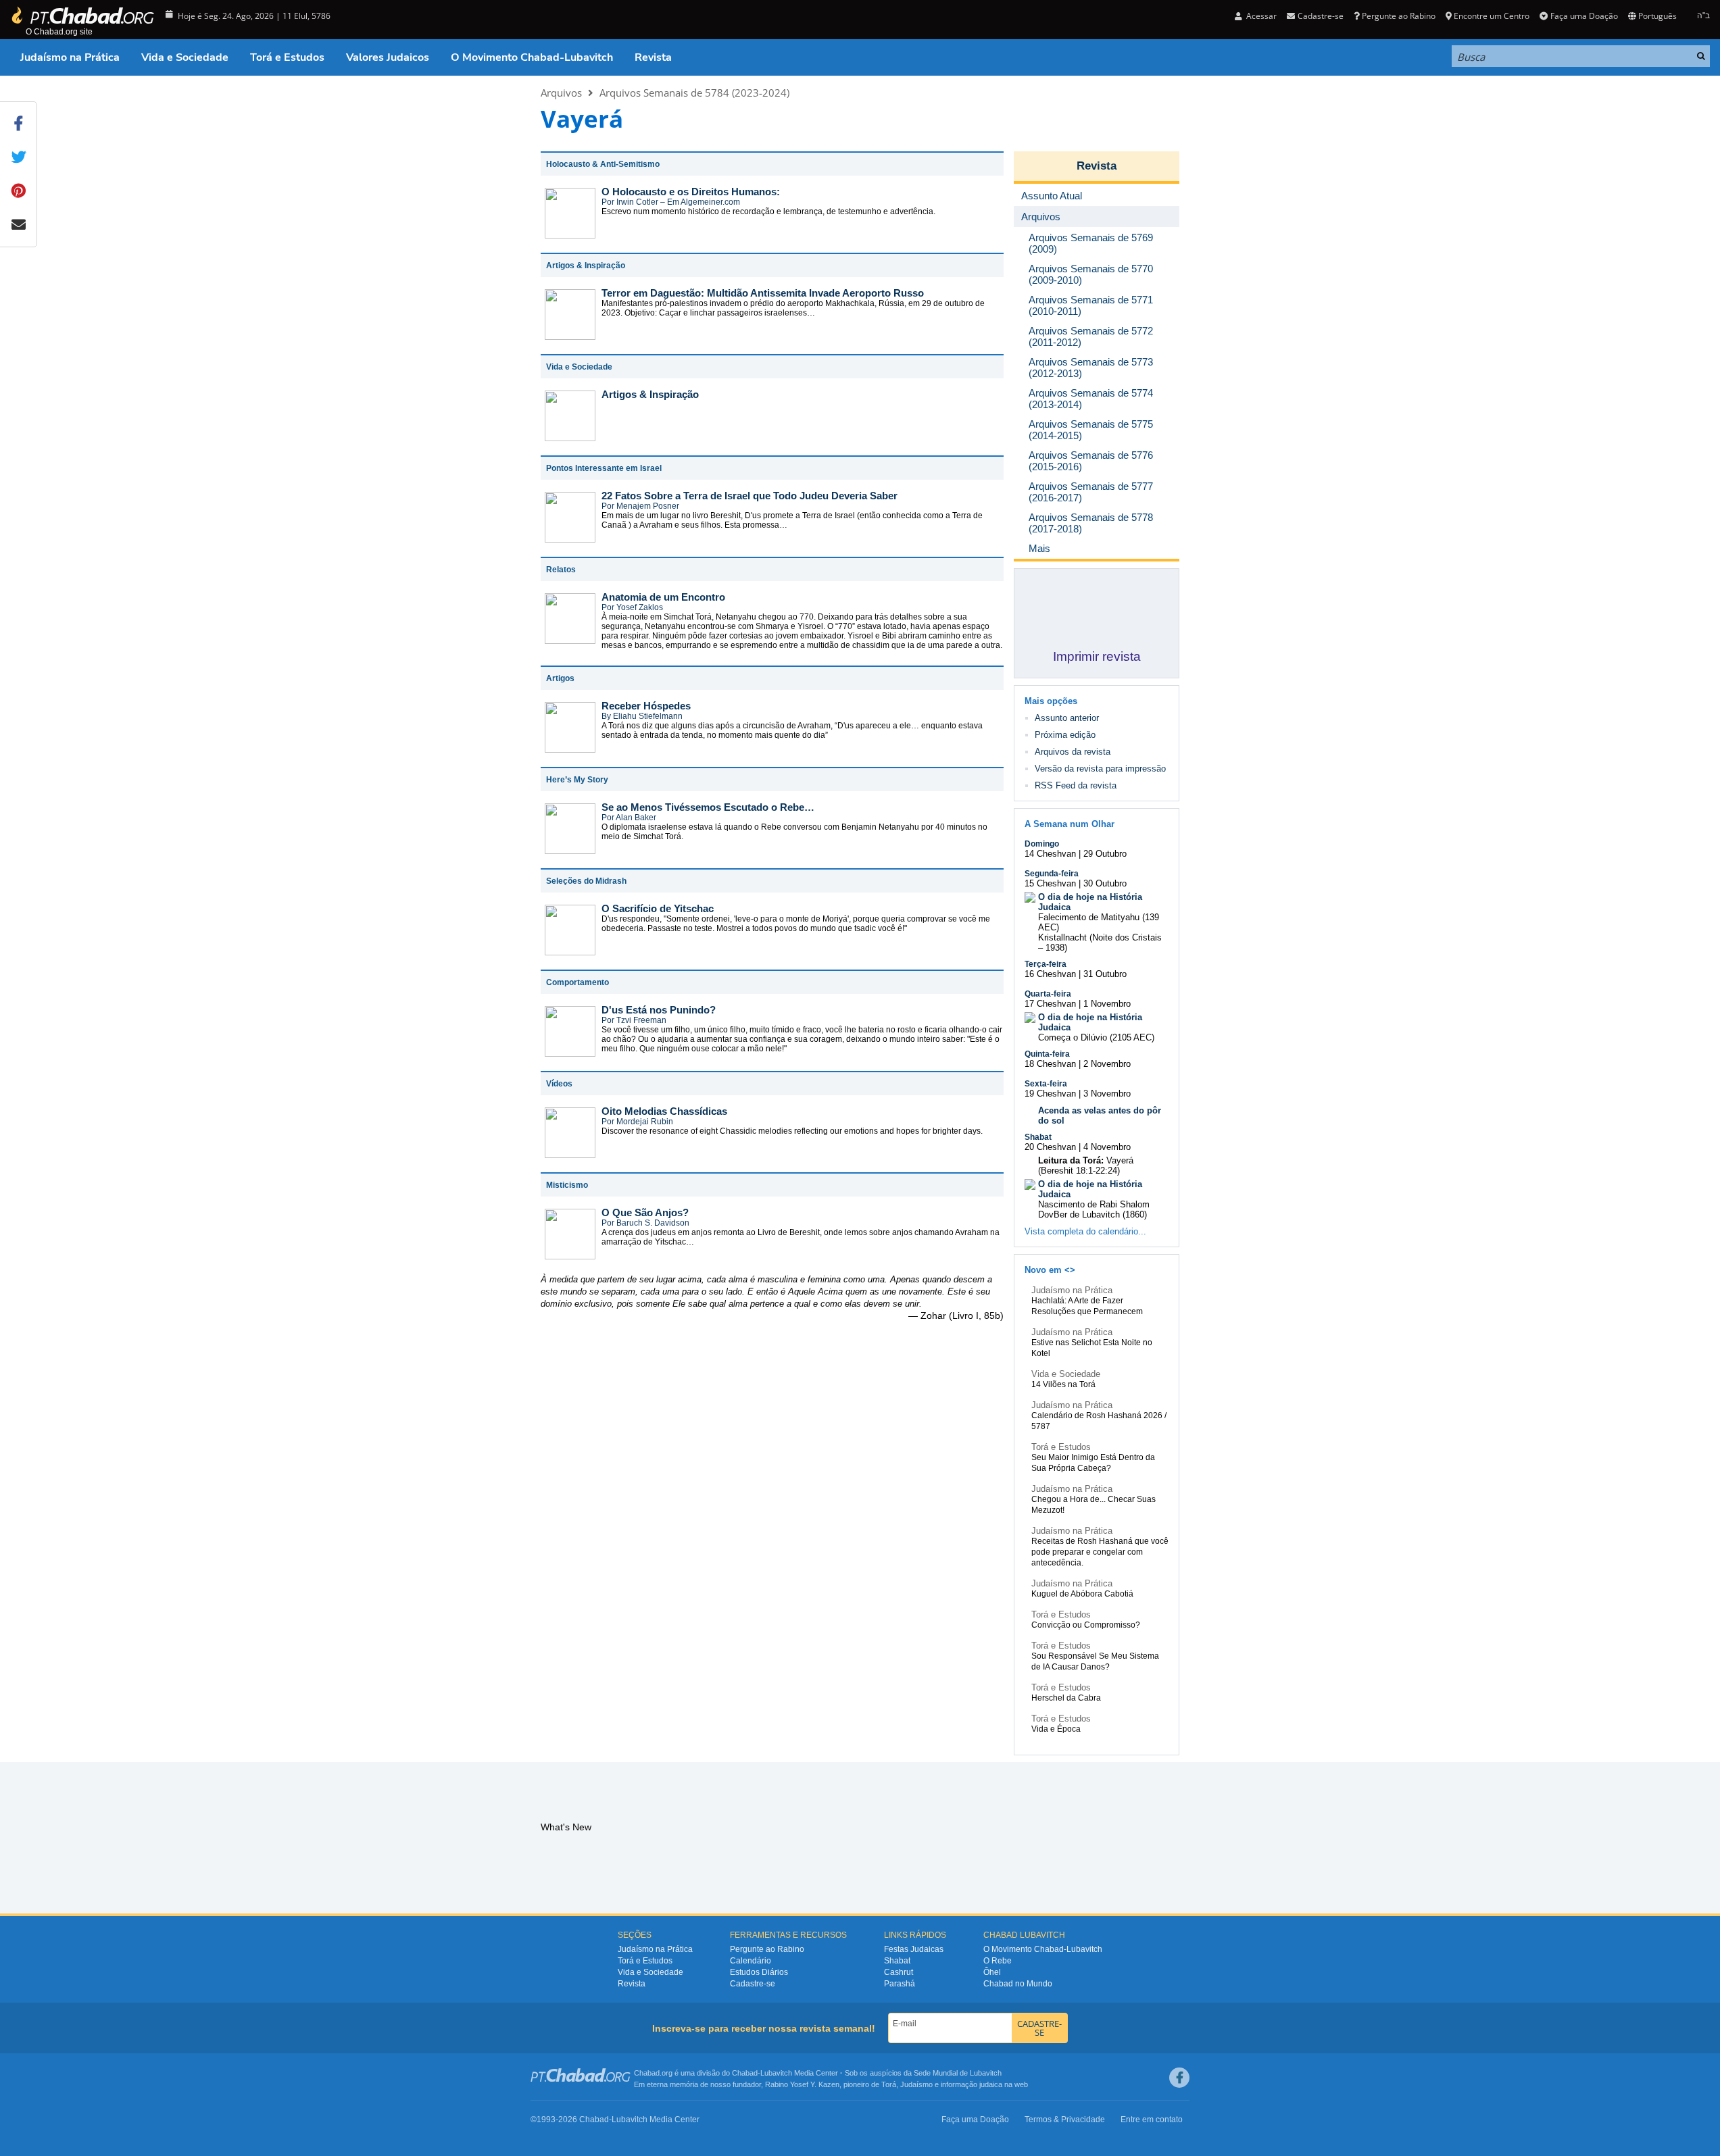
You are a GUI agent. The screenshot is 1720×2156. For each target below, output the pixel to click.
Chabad (745, 2073)
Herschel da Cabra (1066, 1698)
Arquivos (561, 93)
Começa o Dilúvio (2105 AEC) (1096, 1037)
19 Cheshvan (1050, 1094)
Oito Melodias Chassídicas (664, 1111)
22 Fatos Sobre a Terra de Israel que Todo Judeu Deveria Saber (750, 496)
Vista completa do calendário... (1085, 1231)
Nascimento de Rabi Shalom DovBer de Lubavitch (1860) (1094, 1209)
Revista (653, 57)
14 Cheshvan (1050, 854)
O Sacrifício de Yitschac (658, 908)
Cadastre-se (753, 1984)
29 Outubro (1105, 854)
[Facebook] (1179, 2078)
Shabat (1038, 1137)
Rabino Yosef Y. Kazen (802, 2084)
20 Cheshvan (1050, 1147)
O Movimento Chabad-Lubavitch (532, 57)
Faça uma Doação (1584, 16)
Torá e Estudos (287, 57)
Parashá (900, 1984)
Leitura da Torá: (1071, 1160)
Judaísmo (916, 2084)
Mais (1039, 548)
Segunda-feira (1052, 874)
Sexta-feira (1046, 1084)
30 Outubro (1105, 883)
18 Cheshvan (1050, 1064)
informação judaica (972, 2084)
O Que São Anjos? (645, 1212)
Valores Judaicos (388, 57)
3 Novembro (1107, 1094)
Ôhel (992, 1972)
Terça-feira (1046, 964)
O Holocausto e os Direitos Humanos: (691, 192)
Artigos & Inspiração (650, 394)
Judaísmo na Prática (70, 57)
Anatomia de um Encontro (663, 597)
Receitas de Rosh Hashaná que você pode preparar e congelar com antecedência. (1100, 1552)
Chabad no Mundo (1018, 1984)
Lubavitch (776, 2073)
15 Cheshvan (1050, 883)
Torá (889, 2084)
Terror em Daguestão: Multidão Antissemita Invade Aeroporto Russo (763, 293)
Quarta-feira (1048, 994)
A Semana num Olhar (1070, 824)
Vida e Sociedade (185, 57)
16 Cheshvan (1050, 974)
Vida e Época (1056, 1729)
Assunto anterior (1067, 718)
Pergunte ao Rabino (1399, 16)
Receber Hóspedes (646, 706)
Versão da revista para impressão (1100, 769)
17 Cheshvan (1050, 1004)
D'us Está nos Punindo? (659, 1010)
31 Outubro (1105, 974)
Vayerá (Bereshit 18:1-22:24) (1086, 1165)
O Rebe (998, 1961)
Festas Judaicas (914, 1949)
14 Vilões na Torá (1063, 1384)
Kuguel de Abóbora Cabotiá (1082, 1594)
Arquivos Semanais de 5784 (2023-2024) (694, 93)
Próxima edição (1065, 735)
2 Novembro (1107, 1064)
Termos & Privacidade (1065, 2120)
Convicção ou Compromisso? (1086, 1625)
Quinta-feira (1047, 1054)
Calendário (751, 1961)
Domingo (1042, 844)
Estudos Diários (759, 1972)
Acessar (1260, 16)
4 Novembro (1107, 1147)
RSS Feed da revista (1076, 785)
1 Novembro (1107, 1004)
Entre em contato (1152, 2120)
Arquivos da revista (1073, 752)
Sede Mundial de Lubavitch (958, 2073)
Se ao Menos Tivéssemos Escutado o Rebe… (708, 807)
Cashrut (899, 1972)
